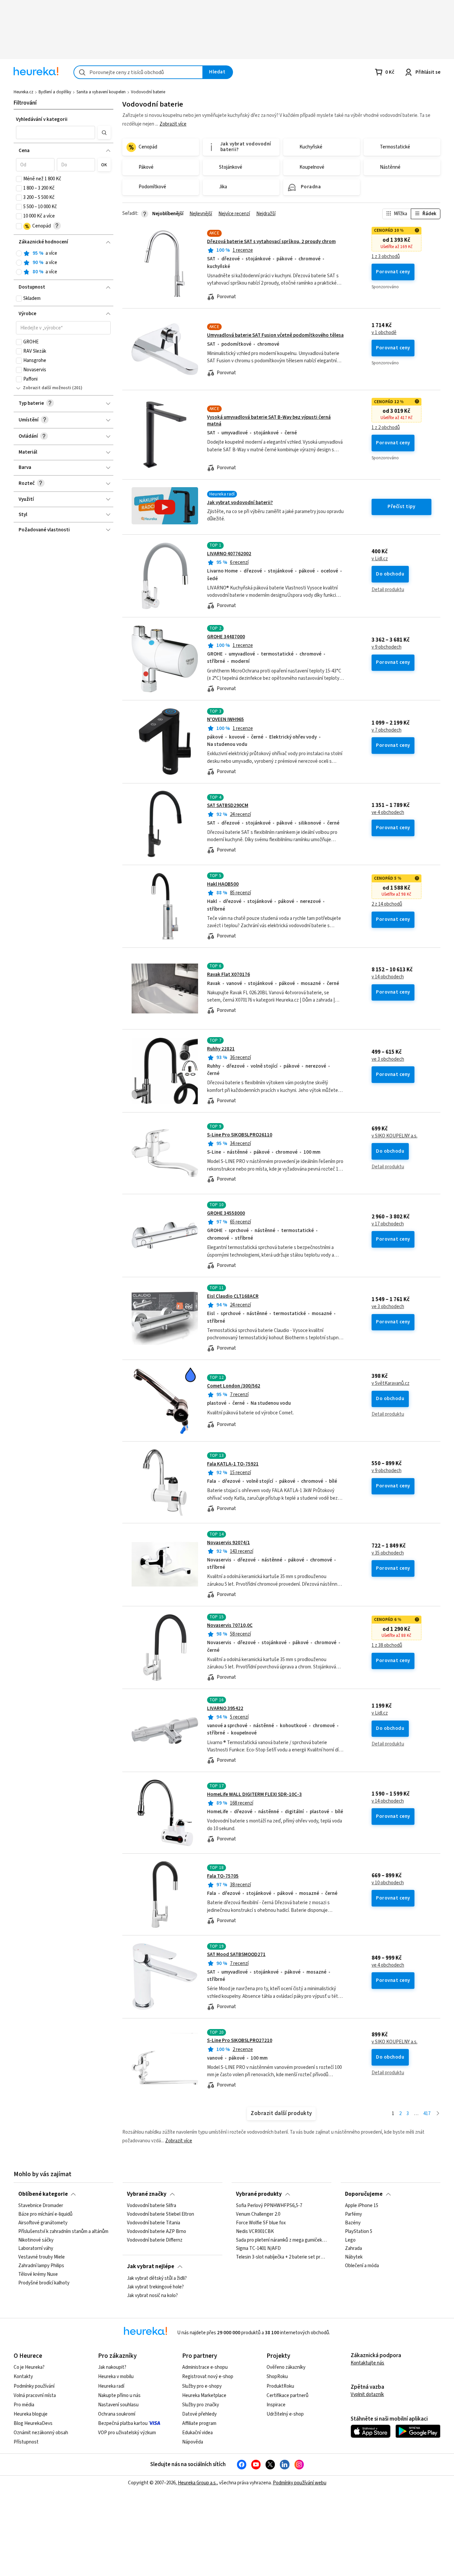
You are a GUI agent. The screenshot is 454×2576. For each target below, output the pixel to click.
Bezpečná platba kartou (123, 2423)
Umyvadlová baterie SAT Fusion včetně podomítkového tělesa (275, 335)
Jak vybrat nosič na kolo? (152, 2295)
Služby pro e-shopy (202, 2386)
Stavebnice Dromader (41, 2206)
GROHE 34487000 (226, 637)
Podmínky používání (34, 2386)
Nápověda (193, 2442)
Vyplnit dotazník (367, 2395)
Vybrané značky (147, 2194)
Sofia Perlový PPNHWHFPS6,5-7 (269, 2206)
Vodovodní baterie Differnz (155, 2240)
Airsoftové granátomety (43, 2223)
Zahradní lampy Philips (41, 2266)
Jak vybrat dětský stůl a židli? (157, 2278)
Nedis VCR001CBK (255, 2232)
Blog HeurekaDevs (33, 2423)
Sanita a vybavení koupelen (101, 92)
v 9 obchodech (387, 647)
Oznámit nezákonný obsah (41, 2433)
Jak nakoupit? (112, 2367)
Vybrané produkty (259, 2194)
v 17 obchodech (388, 1224)
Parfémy (353, 2214)
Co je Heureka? (29, 2367)
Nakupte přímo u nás (119, 2396)
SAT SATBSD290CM (228, 805)
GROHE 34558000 (226, 1213)
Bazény (353, 2223)
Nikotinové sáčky (36, 2240)
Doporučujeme (364, 2194)
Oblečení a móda (362, 2266)
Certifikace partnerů (287, 2396)
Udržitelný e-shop (285, 2414)
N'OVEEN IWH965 (226, 719)
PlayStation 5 (359, 2232)
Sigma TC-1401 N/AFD (258, 2249)
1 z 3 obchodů (386, 257)
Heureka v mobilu (116, 2377)
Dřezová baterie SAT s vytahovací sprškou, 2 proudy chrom (271, 242)
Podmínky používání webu (300, 2483)
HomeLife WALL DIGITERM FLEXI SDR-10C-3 (254, 1794)
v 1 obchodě (384, 333)
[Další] (438, 2114)
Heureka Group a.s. (197, 2483)
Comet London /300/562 (234, 1386)
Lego (350, 2240)
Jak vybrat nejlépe (151, 2266)
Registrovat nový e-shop (208, 2377)
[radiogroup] (63, 263)
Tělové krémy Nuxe (38, 2274)
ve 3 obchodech (388, 1059)
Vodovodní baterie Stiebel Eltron (161, 2214)
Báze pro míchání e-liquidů (45, 2214)
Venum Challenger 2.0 (258, 2214)
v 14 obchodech (388, 977)
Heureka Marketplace (204, 2396)
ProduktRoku (280, 2386)
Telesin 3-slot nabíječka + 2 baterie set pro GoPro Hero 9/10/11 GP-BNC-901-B (281, 2258)
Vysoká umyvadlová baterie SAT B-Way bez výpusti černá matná (269, 421)
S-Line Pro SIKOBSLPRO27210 (240, 2041)
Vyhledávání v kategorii (42, 119)
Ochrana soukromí (117, 2414)
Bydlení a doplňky (55, 92)
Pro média (24, 2405)
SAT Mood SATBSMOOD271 (236, 1954)
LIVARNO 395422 (225, 1708)
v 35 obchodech (388, 1553)
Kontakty (23, 2377)
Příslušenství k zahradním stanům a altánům (63, 2232)
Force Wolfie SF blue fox (261, 2223)
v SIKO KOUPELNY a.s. (395, 1136)
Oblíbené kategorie (43, 2194)
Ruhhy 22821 (221, 1049)
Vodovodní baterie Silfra (152, 2206)
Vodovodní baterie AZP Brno (157, 2232)
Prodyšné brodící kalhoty (44, 2283)
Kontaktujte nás (367, 2363)
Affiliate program (199, 2423)
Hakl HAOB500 (223, 884)
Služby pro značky (201, 2405)
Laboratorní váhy (36, 2249)
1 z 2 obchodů (386, 428)
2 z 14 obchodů (387, 904)
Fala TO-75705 (223, 1876)
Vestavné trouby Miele (42, 2258)
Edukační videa (197, 2433)
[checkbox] (19, 179)
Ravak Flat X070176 (228, 975)
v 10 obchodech (388, 1883)
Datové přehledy (199, 2414)
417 (427, 2114)
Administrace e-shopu (205, 2367)
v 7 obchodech (387, 730)
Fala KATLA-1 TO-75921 (233, 1464)
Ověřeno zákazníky (286, 2367)
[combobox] (138, 72)
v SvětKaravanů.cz (391, 1383)
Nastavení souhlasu (118, 2405)
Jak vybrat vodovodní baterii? (240, 503)
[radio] (19, 253)
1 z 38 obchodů (387, 1645)
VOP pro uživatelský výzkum (127, 2433)
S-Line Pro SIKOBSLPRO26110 (240, 1135)
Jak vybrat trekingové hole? (155, 2287)
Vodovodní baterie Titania (154, 2223)
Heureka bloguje (31, 2414)
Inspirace (276, 2405)
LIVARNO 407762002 (229, 554)
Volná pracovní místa (35, 2396)
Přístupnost (26, 2442)
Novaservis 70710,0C (230, 1625)
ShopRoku (277, 2377)
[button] (56, 133)
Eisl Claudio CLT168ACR (233, 1296)
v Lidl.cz (380, 559)
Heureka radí (111, 2386)
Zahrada (353, 2249)
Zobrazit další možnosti (47, 388)
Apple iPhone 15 (362, 2206)
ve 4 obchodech (388, 813)
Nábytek (354, 2258)
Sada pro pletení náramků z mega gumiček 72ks (281, 2240)
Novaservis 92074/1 (228, 1543)
